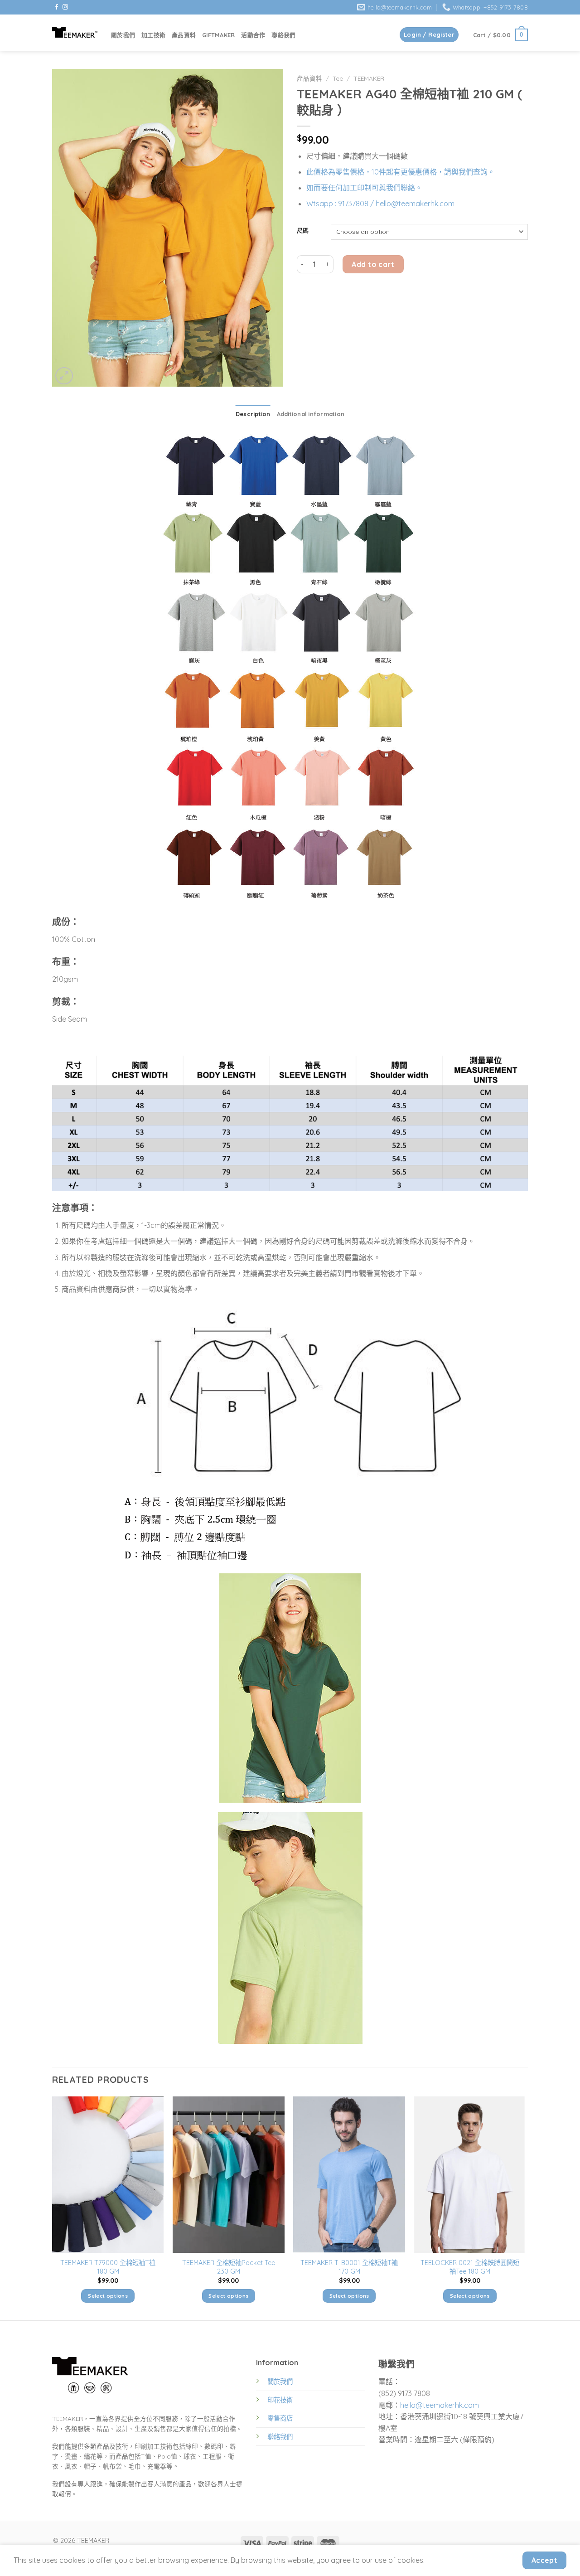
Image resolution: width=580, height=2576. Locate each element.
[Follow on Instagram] (65, 7)
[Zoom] (64, 376)
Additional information (311, 414)
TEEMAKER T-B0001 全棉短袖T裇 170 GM (349, 2267)
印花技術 (280, 2400)
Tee (338, 78)
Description (253, 414)
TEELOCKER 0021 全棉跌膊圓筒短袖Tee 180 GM (470, 2267)
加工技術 (153, 35)
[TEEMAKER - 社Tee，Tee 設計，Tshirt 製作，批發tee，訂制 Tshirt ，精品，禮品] (75, 32)
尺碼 (303, 231)
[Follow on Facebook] (57, 7)
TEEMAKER (369, 78)
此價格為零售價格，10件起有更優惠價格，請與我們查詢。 (401, 172)
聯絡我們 (283, 35)
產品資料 (184, 35)
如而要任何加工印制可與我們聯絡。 (364, 188)
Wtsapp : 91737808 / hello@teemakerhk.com (380, 204)
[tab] (253, 414)
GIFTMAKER (218, 35)
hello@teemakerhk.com (440, 2405)
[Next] (525, 2208)
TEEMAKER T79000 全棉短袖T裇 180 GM (108, 2267)
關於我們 (123, 35)
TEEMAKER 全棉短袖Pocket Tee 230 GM (229, 2267)
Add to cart (373, 264)
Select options (108, 2296)
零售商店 (280, 2418)
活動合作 (253, 35)
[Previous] (53, 2208)
